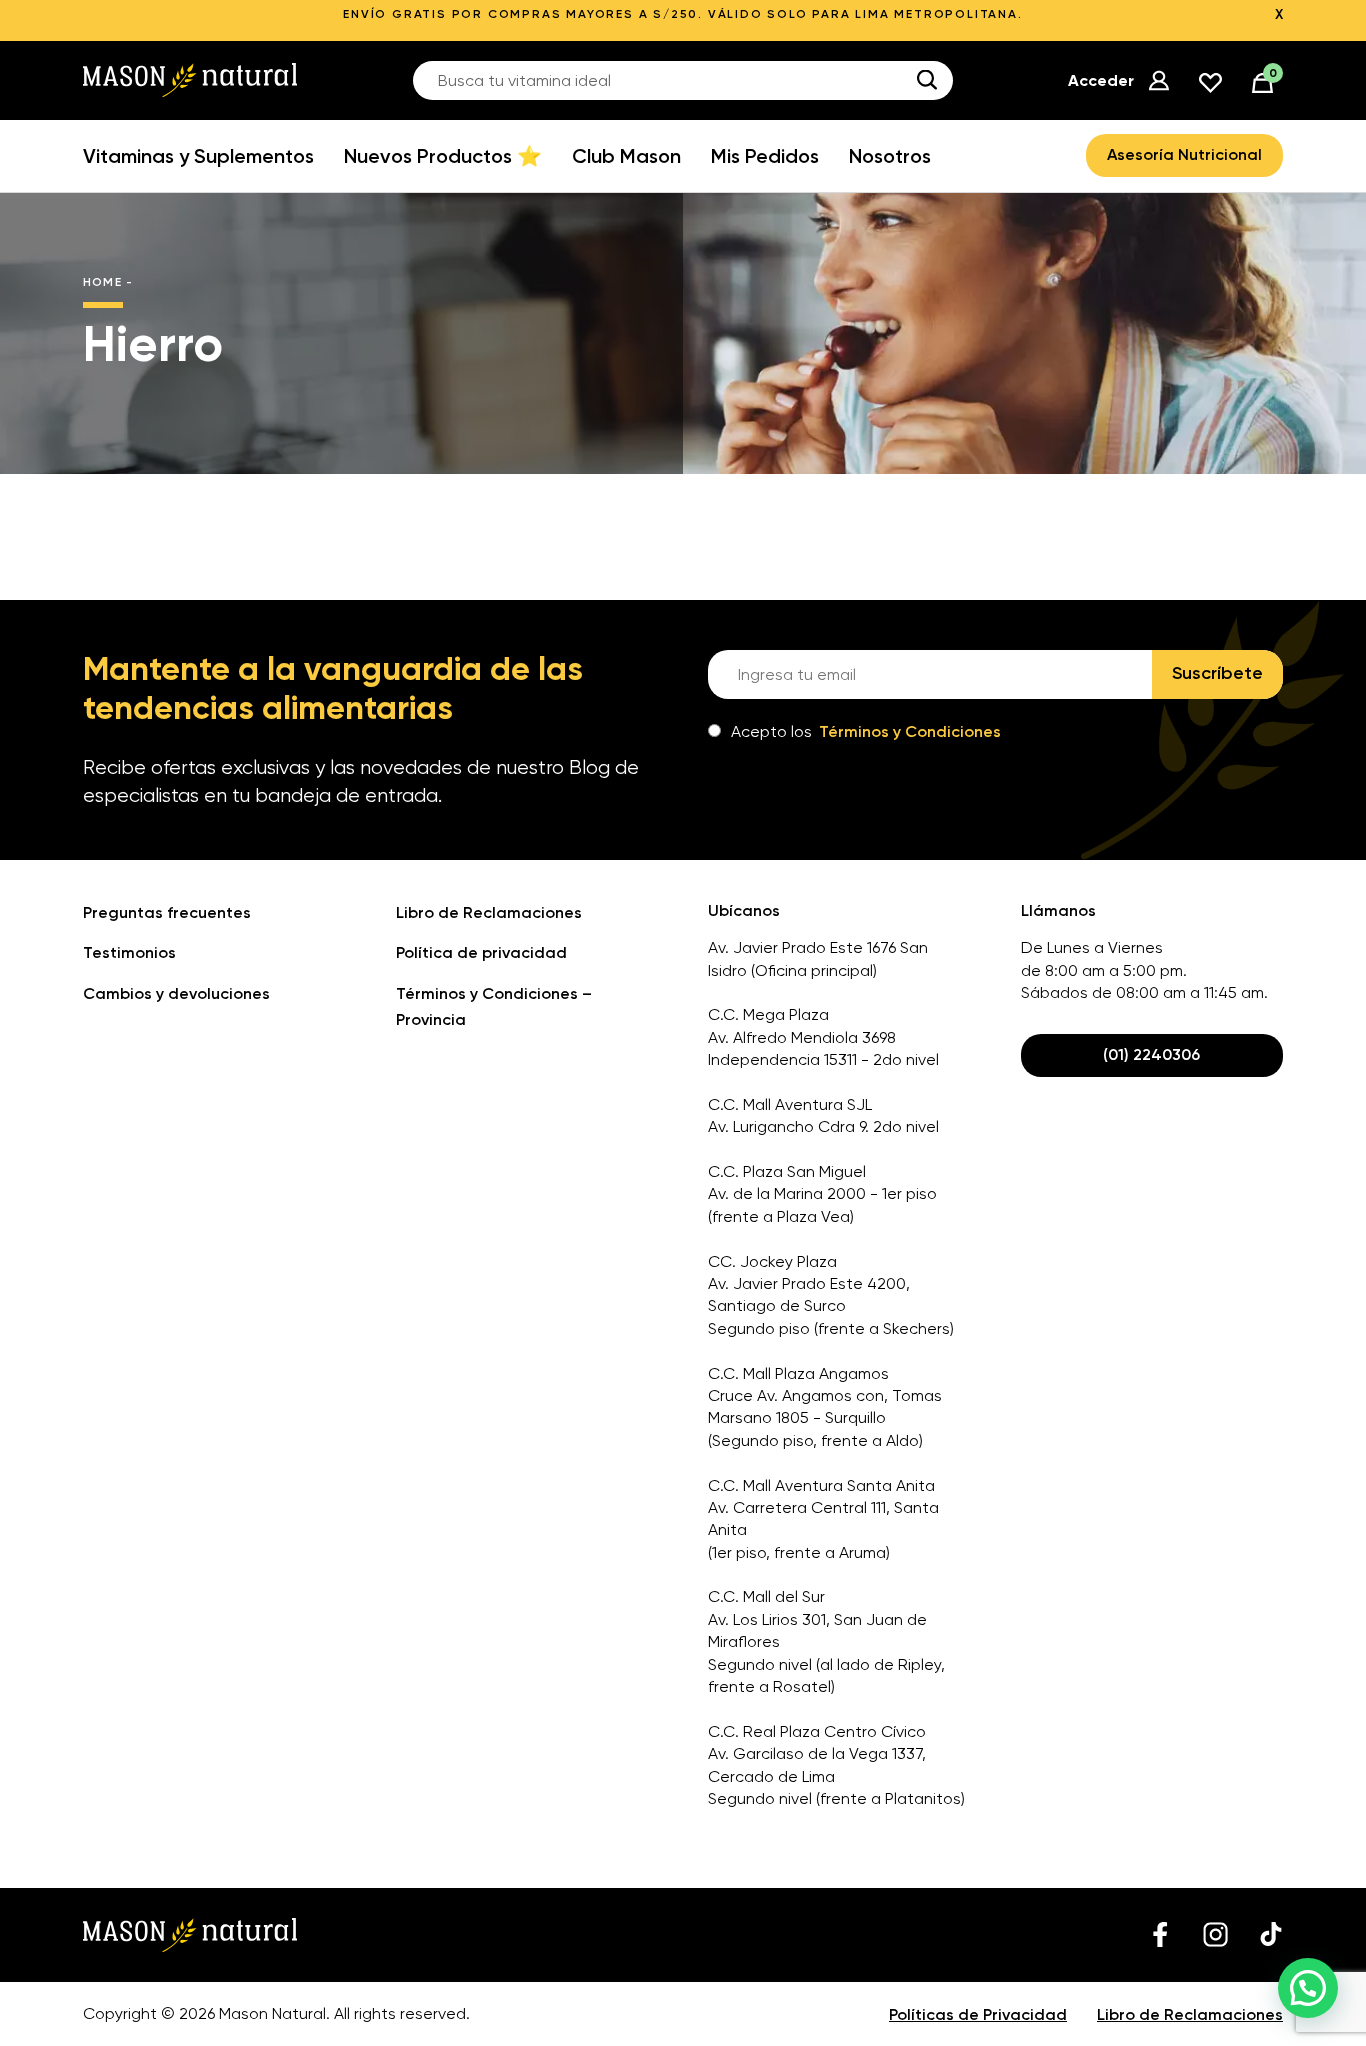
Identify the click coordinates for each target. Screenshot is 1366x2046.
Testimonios (129, 952)
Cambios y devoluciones (176, 993)
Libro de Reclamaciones (489, 912)
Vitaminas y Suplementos (198, 156)
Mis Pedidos (765, 156)
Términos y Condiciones (910, 731)
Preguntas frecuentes (167, 912)
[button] (1308, 1988)
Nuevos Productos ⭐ (443, 156)
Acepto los (866, 731)
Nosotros (890, 156)
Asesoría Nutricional (1184, 154)
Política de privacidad (481, 952)
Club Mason (626, 156)
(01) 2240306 (1151, 1054)
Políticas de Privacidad (978, 2014)
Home (102, 282)
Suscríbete (1217, 673)
